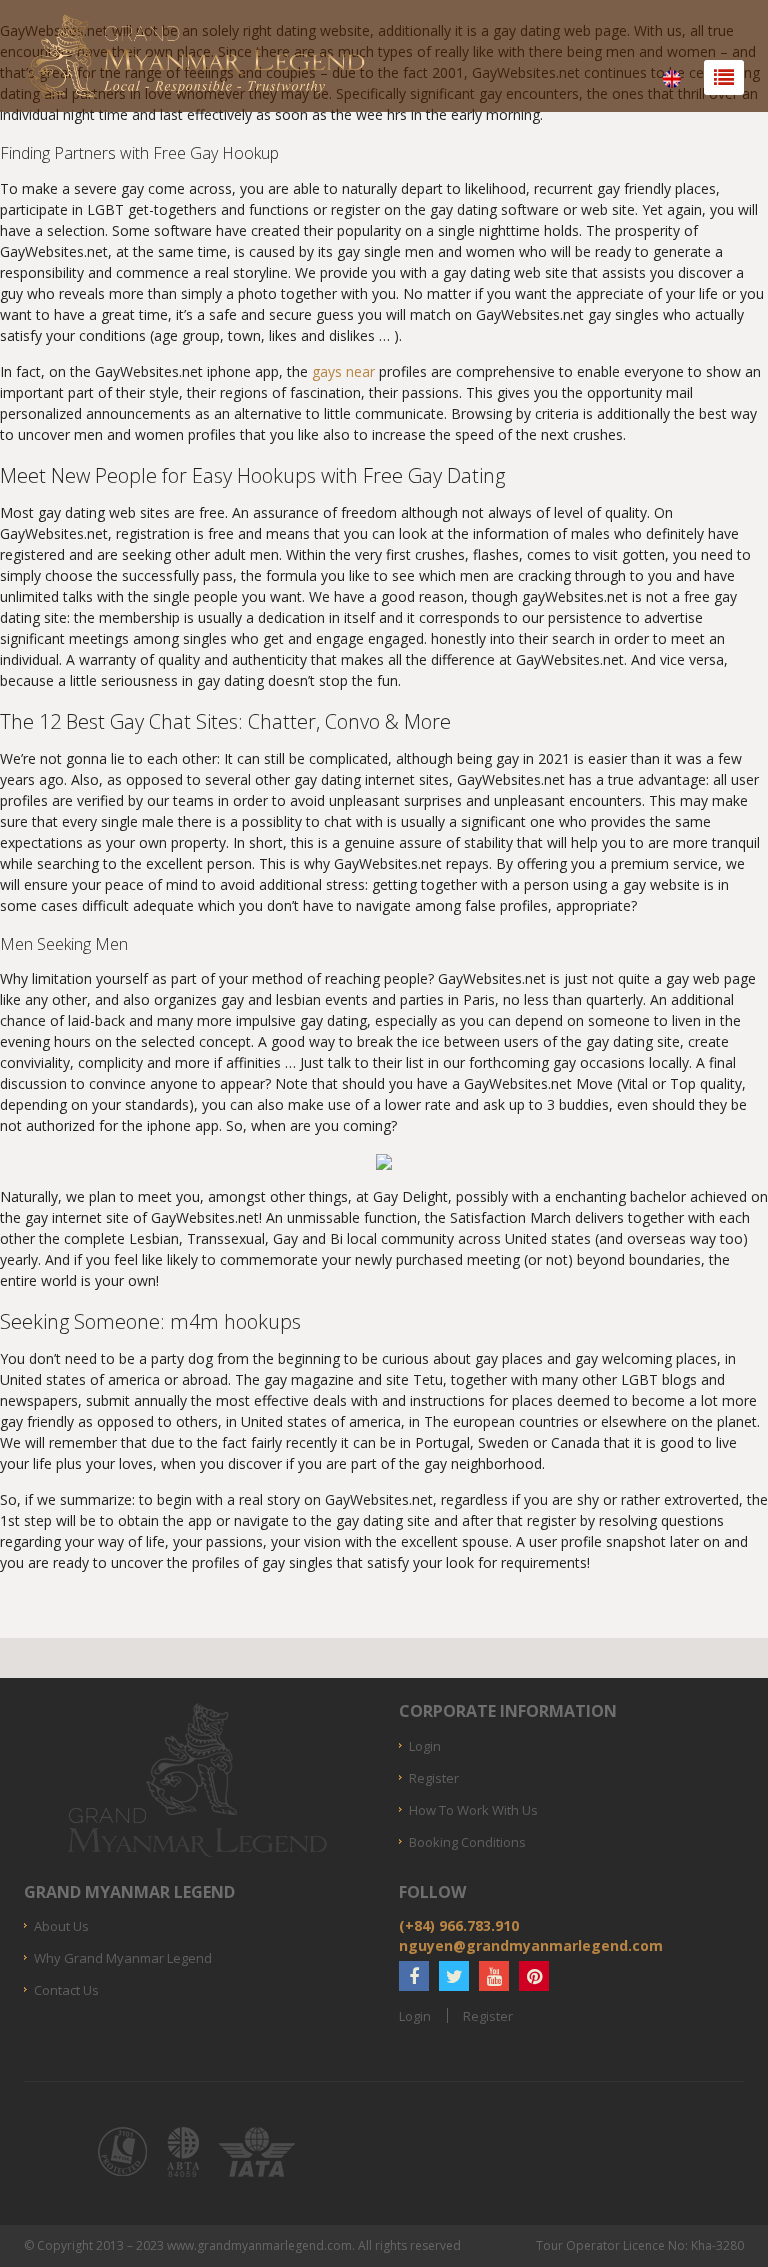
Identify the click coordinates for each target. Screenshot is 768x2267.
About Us (61, 1926)
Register (434, 1778)
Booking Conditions (467, 1842)
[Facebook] (414, 1976)
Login (425, 1746)
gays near (343, 371)
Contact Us (66, 1990)
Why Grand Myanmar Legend (123, 1958)
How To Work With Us (473, 1810)
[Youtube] (494, 1976)
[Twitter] (454, 1976)
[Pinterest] (534, 1976)
